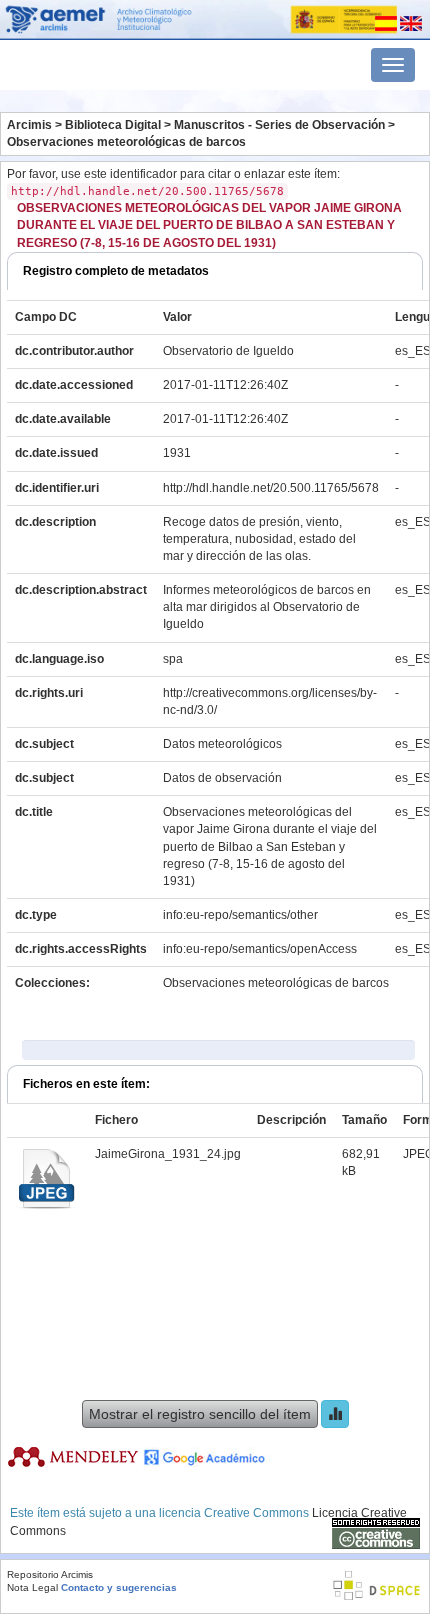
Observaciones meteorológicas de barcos (126, 142)
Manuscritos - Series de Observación (279, 125)
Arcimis (29, 125)
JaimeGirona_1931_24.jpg (168, 1154)
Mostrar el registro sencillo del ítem (200, 1414)
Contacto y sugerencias (119, 1587)
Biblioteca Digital (113, 125)
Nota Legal (32, 1587)
